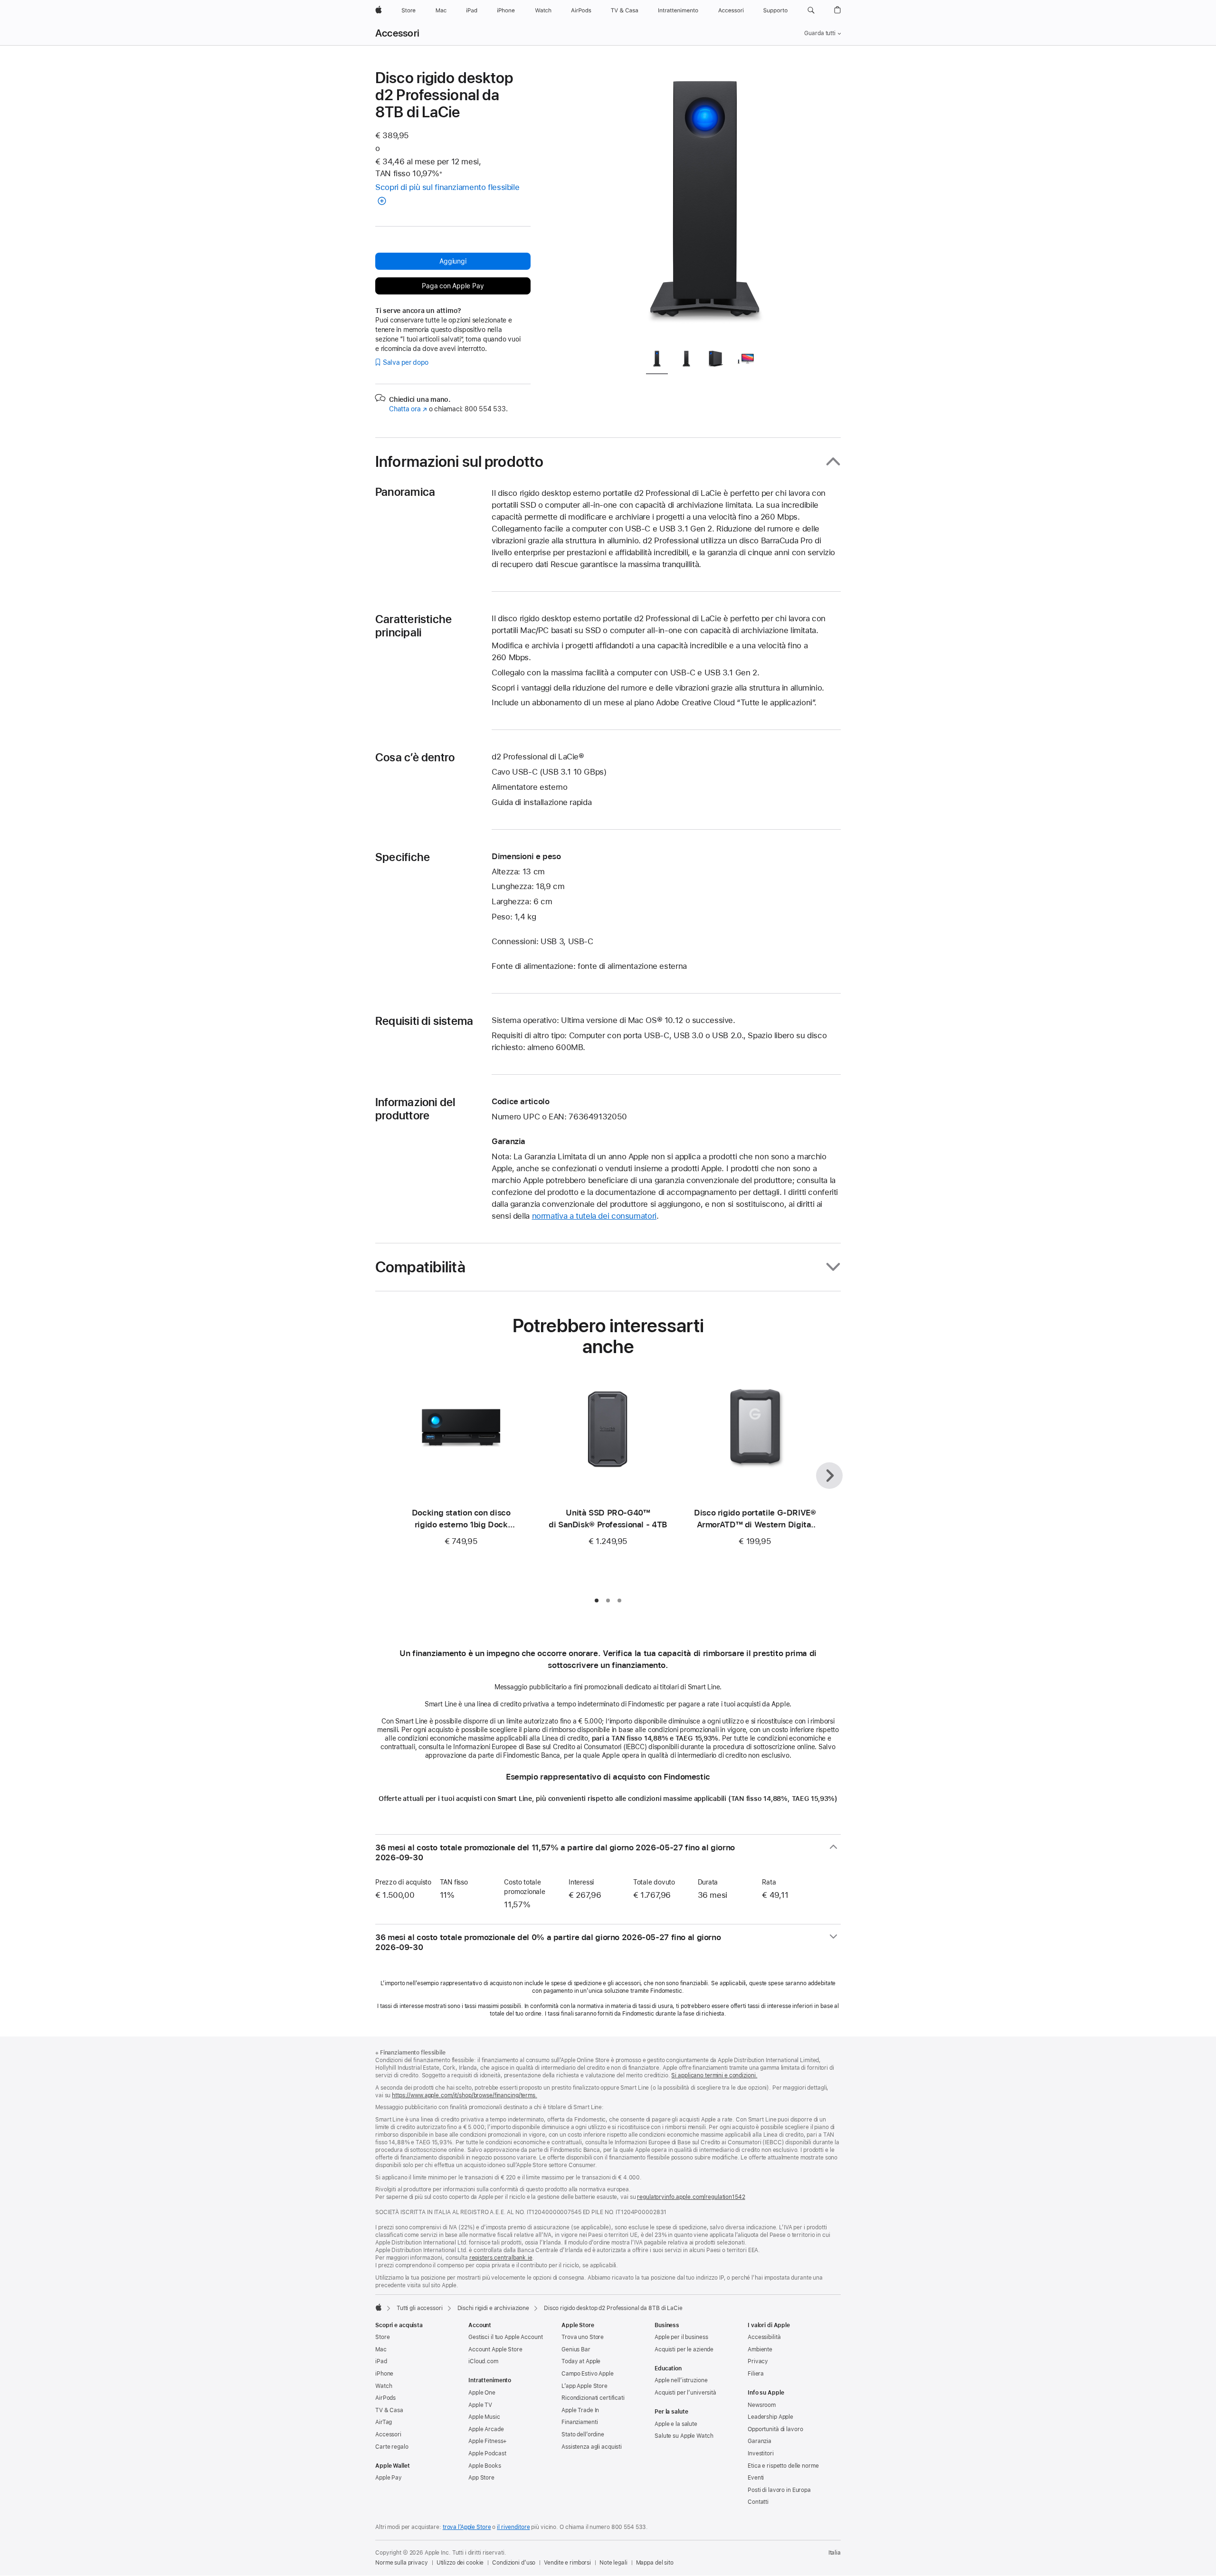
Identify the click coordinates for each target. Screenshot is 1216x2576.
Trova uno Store (583, 2337)
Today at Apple (581, 2361)
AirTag (384, 2422)
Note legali (613, 2563)
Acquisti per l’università (685, 2393)
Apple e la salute (676, 2424)
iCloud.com (483, 2361)
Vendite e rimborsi (567, 2563)
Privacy (758, 2361)
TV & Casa (389, 2410)
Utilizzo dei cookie (460, 2563)
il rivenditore (513, 2527)
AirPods (385, 2398)
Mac (381, 2349)
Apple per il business (681, 2337)
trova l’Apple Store (467, 2527)
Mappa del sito (655, 2563)
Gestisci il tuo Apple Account (506, 2337)
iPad (381, 2361)
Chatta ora (408, 409)
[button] (811, 10)
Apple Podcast (487, 2453)
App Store (481, 2478)
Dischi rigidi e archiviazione (494, 2308)
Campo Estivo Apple (588, 2374)
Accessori (397, 33)
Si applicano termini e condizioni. (714, 2075)
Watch (384, 2386)
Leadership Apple (770, 2417)
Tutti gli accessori (420, 2308)
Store (382, 2337)
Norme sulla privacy (402, 2563)
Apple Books (485, 2466)
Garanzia (760, 2441)
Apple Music (484, 2417)
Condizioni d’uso (514, 2563)
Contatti (758, 2502)
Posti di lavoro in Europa (779, 2490)
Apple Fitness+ (488, 2441)
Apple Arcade (486, 2429)
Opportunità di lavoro (775, 2429)
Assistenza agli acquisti (592, 2447)
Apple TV (480, 2405)
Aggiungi (453, 261)
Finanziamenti (579, 2422)
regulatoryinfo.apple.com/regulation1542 (691, 2197)
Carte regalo (392, 2447)
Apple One (482, 2393)
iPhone (384, 2374)
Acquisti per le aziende (684, 2349)
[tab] (657, 361)
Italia (835, 2553)
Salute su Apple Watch (684, 2436)
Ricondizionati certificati (593, 2398)
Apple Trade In (580, 2410)
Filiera (756, 2374)
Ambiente (760, 2349)
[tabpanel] (705, 205)
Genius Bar (576, 2349)
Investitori (761, 2453)
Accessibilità (764, 2337)
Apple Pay (389, 2478)
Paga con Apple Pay (453, 286)
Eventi (756, 2478)
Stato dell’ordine (583, 2434)
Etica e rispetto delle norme (783, 2466)
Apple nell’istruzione (681, 2380)
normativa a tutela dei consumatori (594, 1216)
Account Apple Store (495, 2349)
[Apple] (379, 2307)
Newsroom (762, 2405)
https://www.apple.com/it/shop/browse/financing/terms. (465, 2095)
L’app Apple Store (584, 2386)
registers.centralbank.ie (501, 2258)
